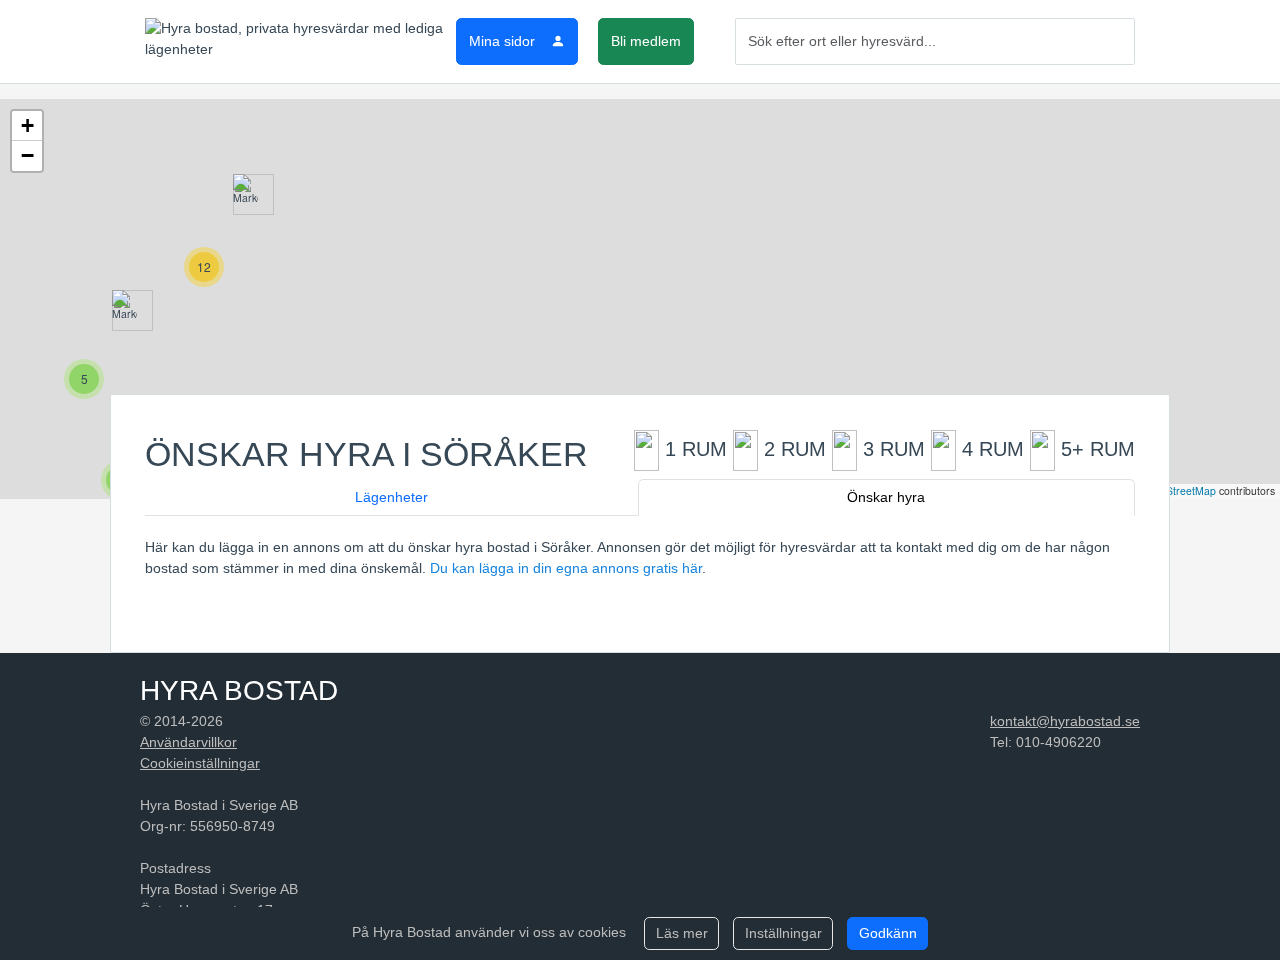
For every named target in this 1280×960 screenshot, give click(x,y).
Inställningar (783, 933)
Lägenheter (391, 497)
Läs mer (682, 933)
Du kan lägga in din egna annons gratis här (566, 568)
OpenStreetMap (1178, 490)
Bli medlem (646, 41)
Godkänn (888, 933)
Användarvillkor (188, 742)
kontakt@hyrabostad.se (1065, 721)
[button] (245, 194)
